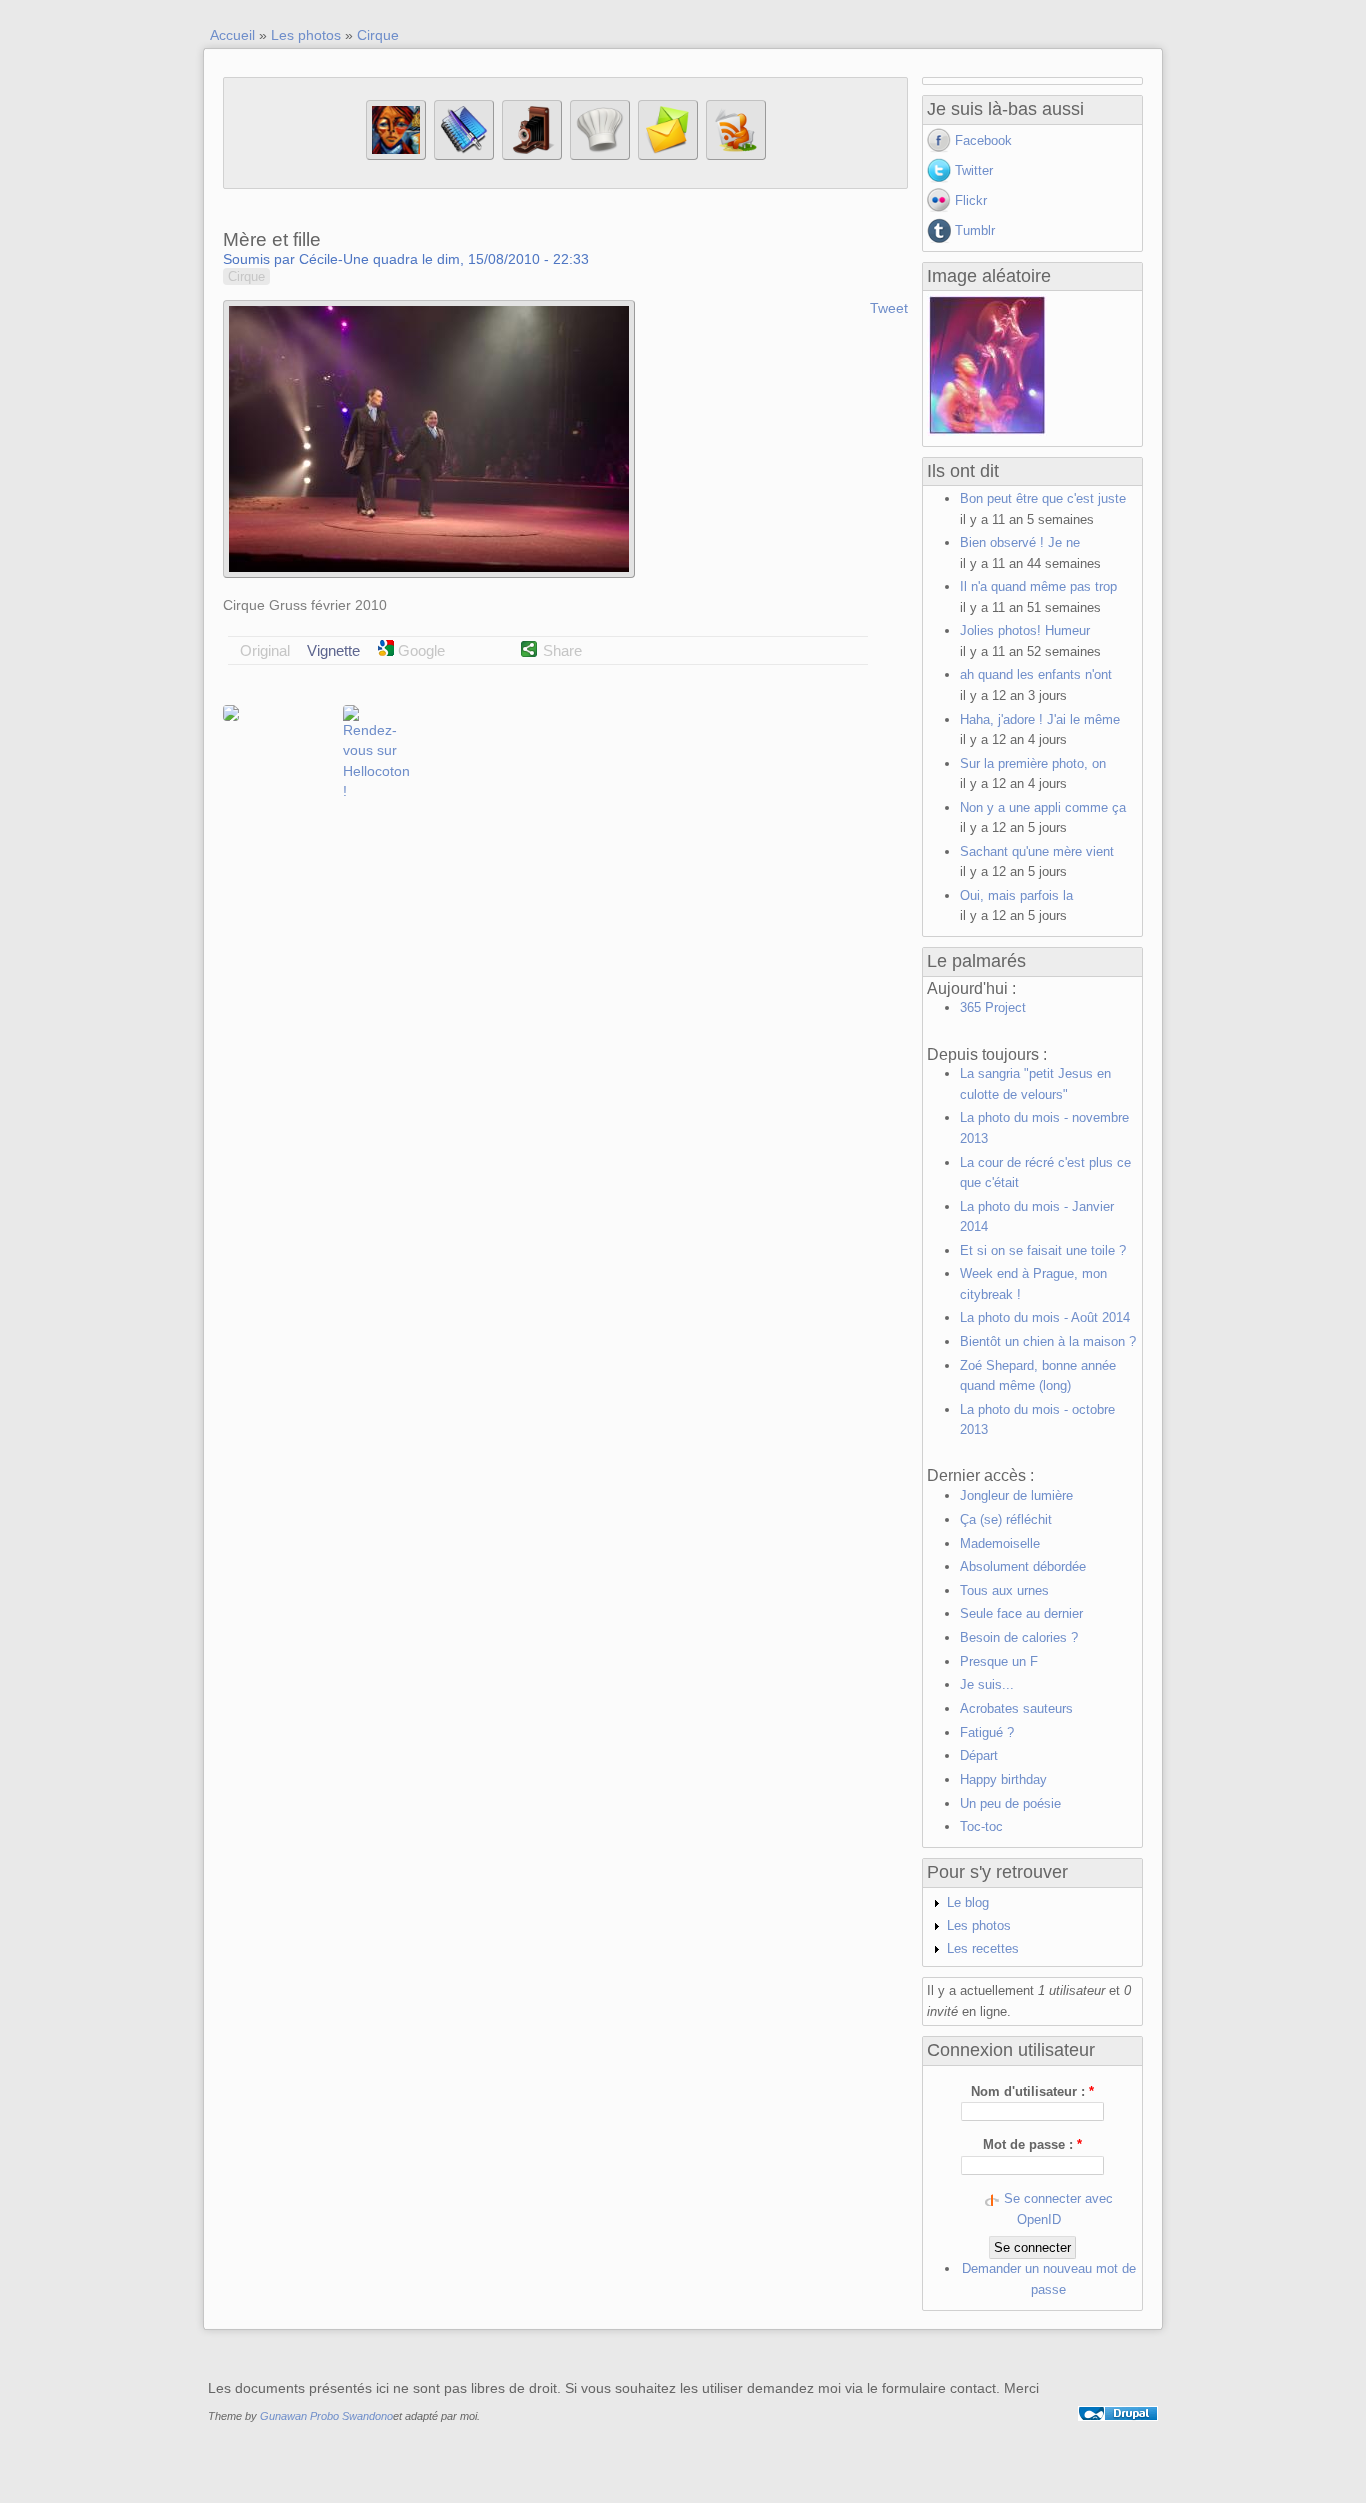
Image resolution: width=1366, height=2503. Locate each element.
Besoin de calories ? (1019, 1637)
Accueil (232, 35)
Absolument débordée (1023, 1566)
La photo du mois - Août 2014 (1045, 1317)
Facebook (983, 140)
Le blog (968, 1902)
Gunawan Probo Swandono (326, 2416)
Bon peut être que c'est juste (1043, 498)
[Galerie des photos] (532, 155)
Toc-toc (981, 1826)
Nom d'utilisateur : (1032, 2091)
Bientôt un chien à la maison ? (1048, 1341)
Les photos (306, 35)
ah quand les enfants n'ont (1036, 674)
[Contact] (668, 155)
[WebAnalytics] (1118, 2437)
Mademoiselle (1000, 1543)
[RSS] (736, 155)
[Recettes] (600, 155)
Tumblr (975, 230)
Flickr (971, 200)
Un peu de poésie (1010, 1803)
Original (265, 650)
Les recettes (983, 1948)
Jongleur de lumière (1016, 1495)
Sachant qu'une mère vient (1037, 851)
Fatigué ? (987, 1732)
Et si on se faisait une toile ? (1043, 1250)
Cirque (378, 35)
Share (562, 650)
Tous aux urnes (1004, 1590)
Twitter (974, 170)
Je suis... (987, 1684)
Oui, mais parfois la (1016, 895)
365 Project (993, 1007)
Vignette (333, 650)
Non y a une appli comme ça (1043, 807)
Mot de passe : (1032, 2144)
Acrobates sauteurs (1016, 1708)
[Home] (396, 155)
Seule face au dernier (1021, 1613)
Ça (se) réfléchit (1006, 1519)
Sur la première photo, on (1033, 763)
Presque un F (999, 1661)
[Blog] (464, 155)
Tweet (889, 308)
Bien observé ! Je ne (1020, 542)
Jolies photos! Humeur (1025, 630)
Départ (979, 1755)
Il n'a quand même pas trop (1038, 586)
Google (419, 650)
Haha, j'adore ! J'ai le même (1040, 719)
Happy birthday (1003, 1779)
